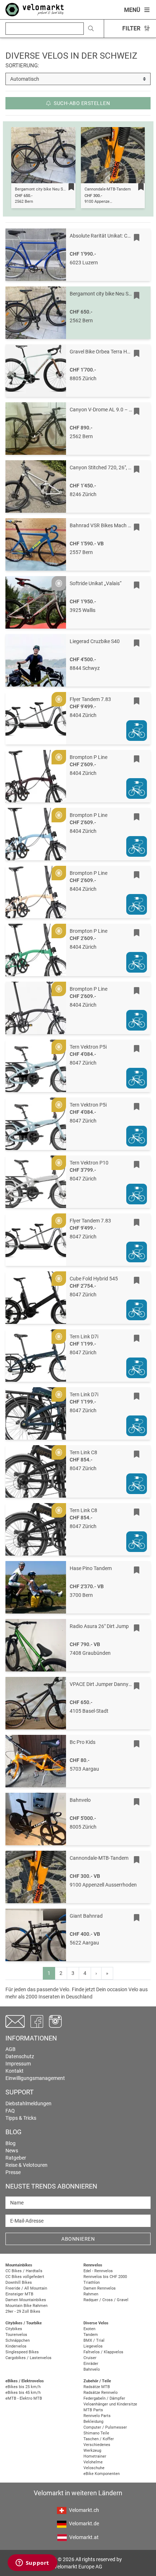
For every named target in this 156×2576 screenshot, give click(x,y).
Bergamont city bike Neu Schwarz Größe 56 (54, 189)
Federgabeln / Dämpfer (104, 2398)
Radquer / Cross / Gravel (106, 2300)
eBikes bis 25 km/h (23, 2387)
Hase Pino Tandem (91, 1568)
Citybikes (14, 2329)
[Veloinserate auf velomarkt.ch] (35, 9)
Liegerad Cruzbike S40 (95, 641)
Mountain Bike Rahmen (26, 2306)
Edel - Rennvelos (98, 2271)
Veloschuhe (94, 2468)
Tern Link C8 (83, 1452)
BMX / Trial (94, 2340)
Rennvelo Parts (97, 2416)
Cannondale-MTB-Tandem (108, 189)
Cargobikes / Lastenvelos (28, 2358)
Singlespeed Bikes (22, 2352)
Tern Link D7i (84, 1337)
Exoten (89, 2329)
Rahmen (91, 2294)
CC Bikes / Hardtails (24, 2271)
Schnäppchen (18, 2340)
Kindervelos (16, 2346)
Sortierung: (22, 66)
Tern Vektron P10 (89, 1163)
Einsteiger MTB (19, 2294)
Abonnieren (78, 2239)
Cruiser (90, 2358)
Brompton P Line (89, 757)
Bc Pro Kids (83, 1742)
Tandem (91, 2335)
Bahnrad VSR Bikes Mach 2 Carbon (109, 525)
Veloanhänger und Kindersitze (110, 2404)
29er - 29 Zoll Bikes (23, 2311)
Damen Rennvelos (100, 2288)
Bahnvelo (80, 1800)
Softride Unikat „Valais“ (96, 583)
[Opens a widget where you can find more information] (32, 2563)
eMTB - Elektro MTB (24, 2398)
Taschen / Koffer (99, 2439)
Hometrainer (95, 2456)
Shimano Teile (96, 2433)
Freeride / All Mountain (26, 2288)
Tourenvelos (16, 2335)
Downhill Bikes (19, 2283)
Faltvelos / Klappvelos (103, 2352)
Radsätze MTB (97, 2387)
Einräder (91, 2364)
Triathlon (92, 2283)
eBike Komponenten (102, 2474)
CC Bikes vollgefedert (25, 2277)
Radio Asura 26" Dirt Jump (99, 1626)
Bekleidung (93, 2422)
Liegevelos (93, 2346)
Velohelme (93, 2462)
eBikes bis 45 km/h (23, 2393)
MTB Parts (93, 2410)
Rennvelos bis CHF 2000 (105, 2277)
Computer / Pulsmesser (105, 2427)
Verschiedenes (97, 2445)
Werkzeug (92, 2451)
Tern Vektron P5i (88, 1047)
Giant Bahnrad (86, 1916)
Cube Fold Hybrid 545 (94, 1279)
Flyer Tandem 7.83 (90, 699)
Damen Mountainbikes (26, 2300)
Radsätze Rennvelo (100, 2393)
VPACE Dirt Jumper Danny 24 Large (110, 1684)
